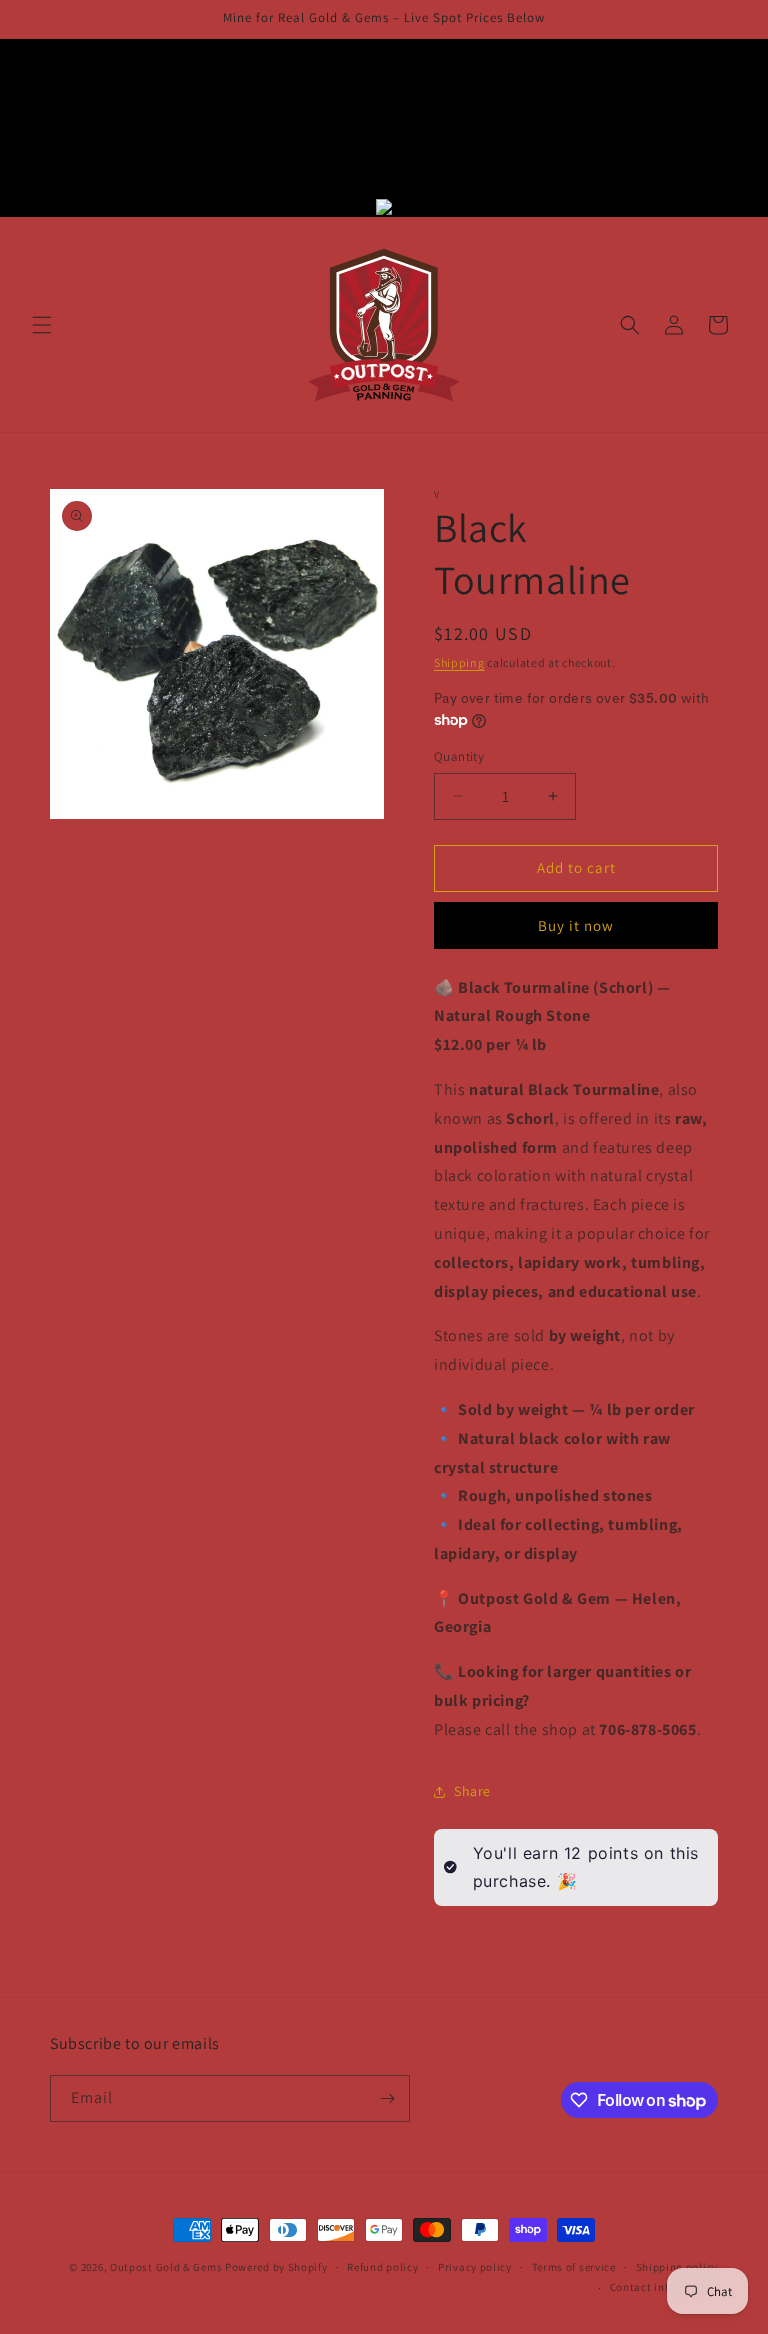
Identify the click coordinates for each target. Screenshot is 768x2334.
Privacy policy (475, 2267)
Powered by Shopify (276, 2267)
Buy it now (576, 925)
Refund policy (382, 2267)
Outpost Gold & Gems (166, 2267)
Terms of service (574, 2267)
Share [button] (472, 1791)
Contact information (664, 2287)
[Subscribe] (387, 2098)
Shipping (459, 662)
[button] (42, 325)
